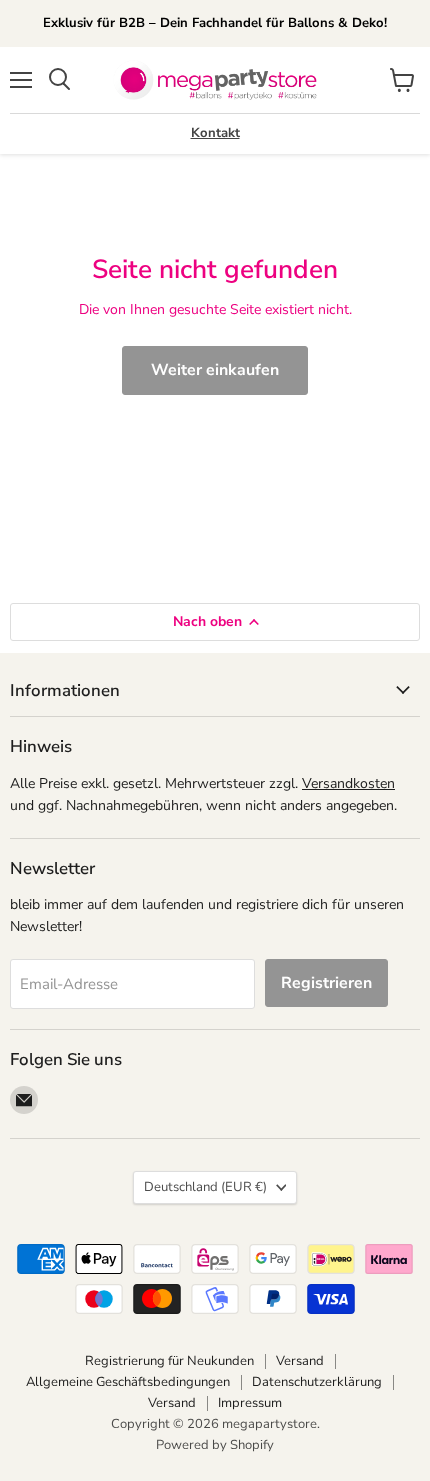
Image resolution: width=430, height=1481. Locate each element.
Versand (300, 1361)
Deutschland (205, 1187)
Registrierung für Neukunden (169, 1361)
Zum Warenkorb (237, 1432)
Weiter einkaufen (215, 370)
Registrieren (326, 983)
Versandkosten (348, 783)
